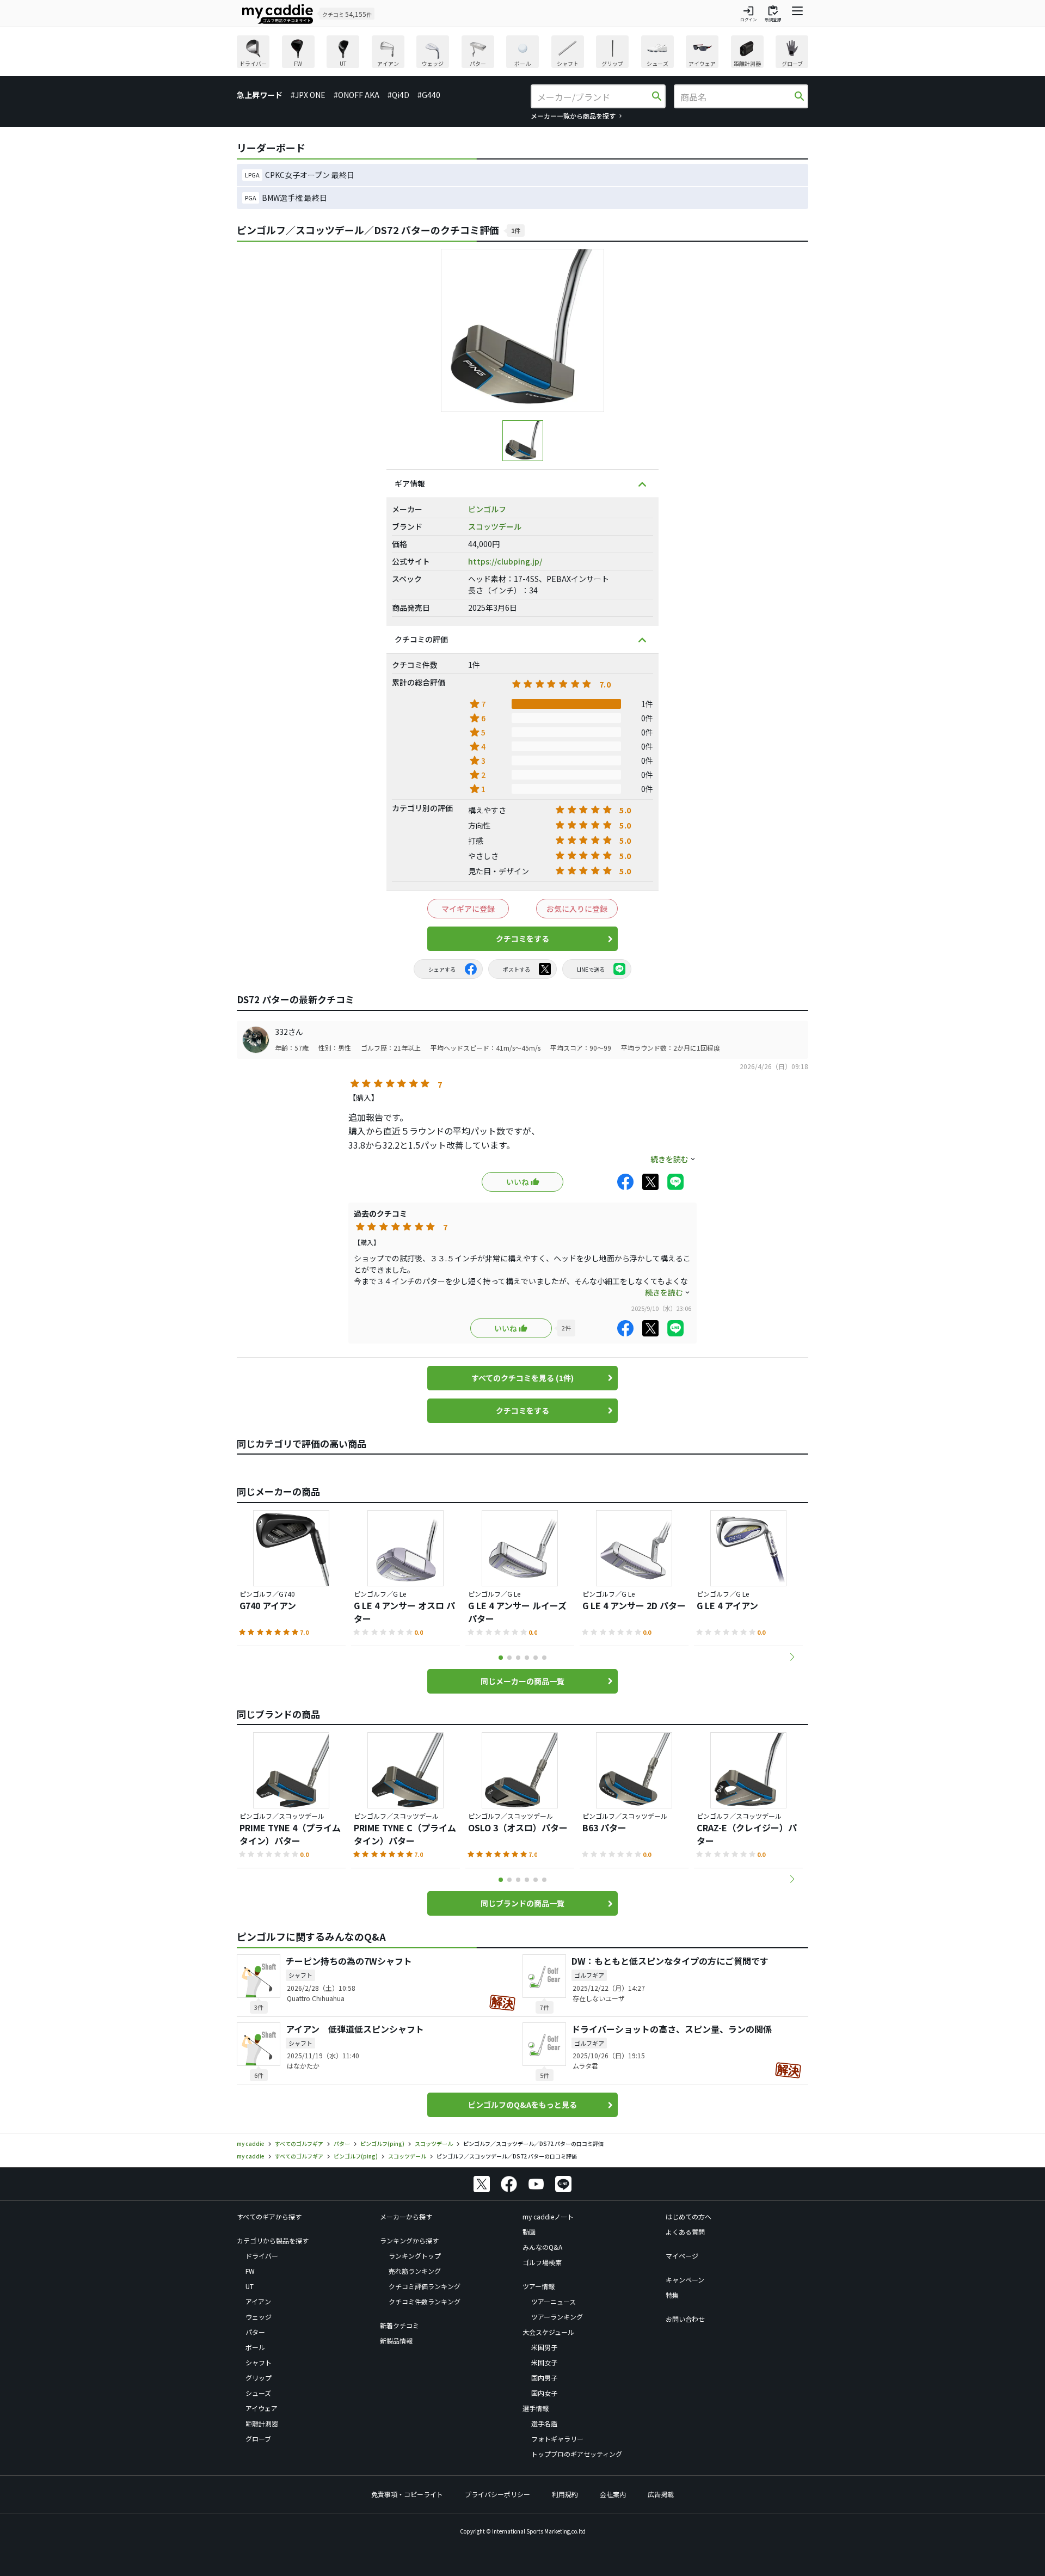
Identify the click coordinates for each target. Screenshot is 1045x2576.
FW (250, 2271)
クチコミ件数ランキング (425, 2301)
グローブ (258, 2439)
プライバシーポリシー (497, 2494)
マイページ (682, 2256)
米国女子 (544, 2362)
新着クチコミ (399, 2325)
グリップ (259, 2378)
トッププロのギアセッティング (577, 2454)
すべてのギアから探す (269, 2216)
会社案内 (613, 2494)
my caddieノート (548, 2216)
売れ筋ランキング (415, 2271)
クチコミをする (522, 939)
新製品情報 (396, 2341)
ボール (255, 2347)
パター (255, 2332)
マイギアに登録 (468, 909)
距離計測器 (262, 2423)
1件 (516, 230)
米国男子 (544, 2347)
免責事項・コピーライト (407, 2494)
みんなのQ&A (542, 2247)
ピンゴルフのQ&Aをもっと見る (522, 2105)
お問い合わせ (685, 2319)
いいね (518, 1182)
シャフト (259, 2362)
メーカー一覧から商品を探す (573, 116)
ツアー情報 (539, 2286)
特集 (672, 2295)
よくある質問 (685, 2232)
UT (250, 2286)
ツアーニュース (554, 2301)
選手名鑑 (544, 2423)
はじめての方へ (689, 2216)
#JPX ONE (308, 95)
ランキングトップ (415, 2256)
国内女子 (544, 2393)
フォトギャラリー (557, 2439)
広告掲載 (661, 2494)
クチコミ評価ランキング (425, 2286)
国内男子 (544, 2378)
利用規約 (565, 2494)
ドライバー (262, 2256)
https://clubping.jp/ (505, 561)
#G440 (429, 95)
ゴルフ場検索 (542, 2262)
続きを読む (669, 1159)
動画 (529, 2232)
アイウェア (262, 2408)
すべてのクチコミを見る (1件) (522, 1378)
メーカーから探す (406, 2216)
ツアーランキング (557, 2317)
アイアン (258, 2301)
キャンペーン (685, 2280)
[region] (522, 53)
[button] (792, 1657)
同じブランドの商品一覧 (522, 1903)
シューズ (258, 2393)
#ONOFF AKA (356, 95)
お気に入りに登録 (577, 909)
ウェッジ (259, 2317)
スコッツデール (495, 526)
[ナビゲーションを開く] (797, 14)
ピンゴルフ (487, 509)
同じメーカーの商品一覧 (522, 1681)
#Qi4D (398, 95)
